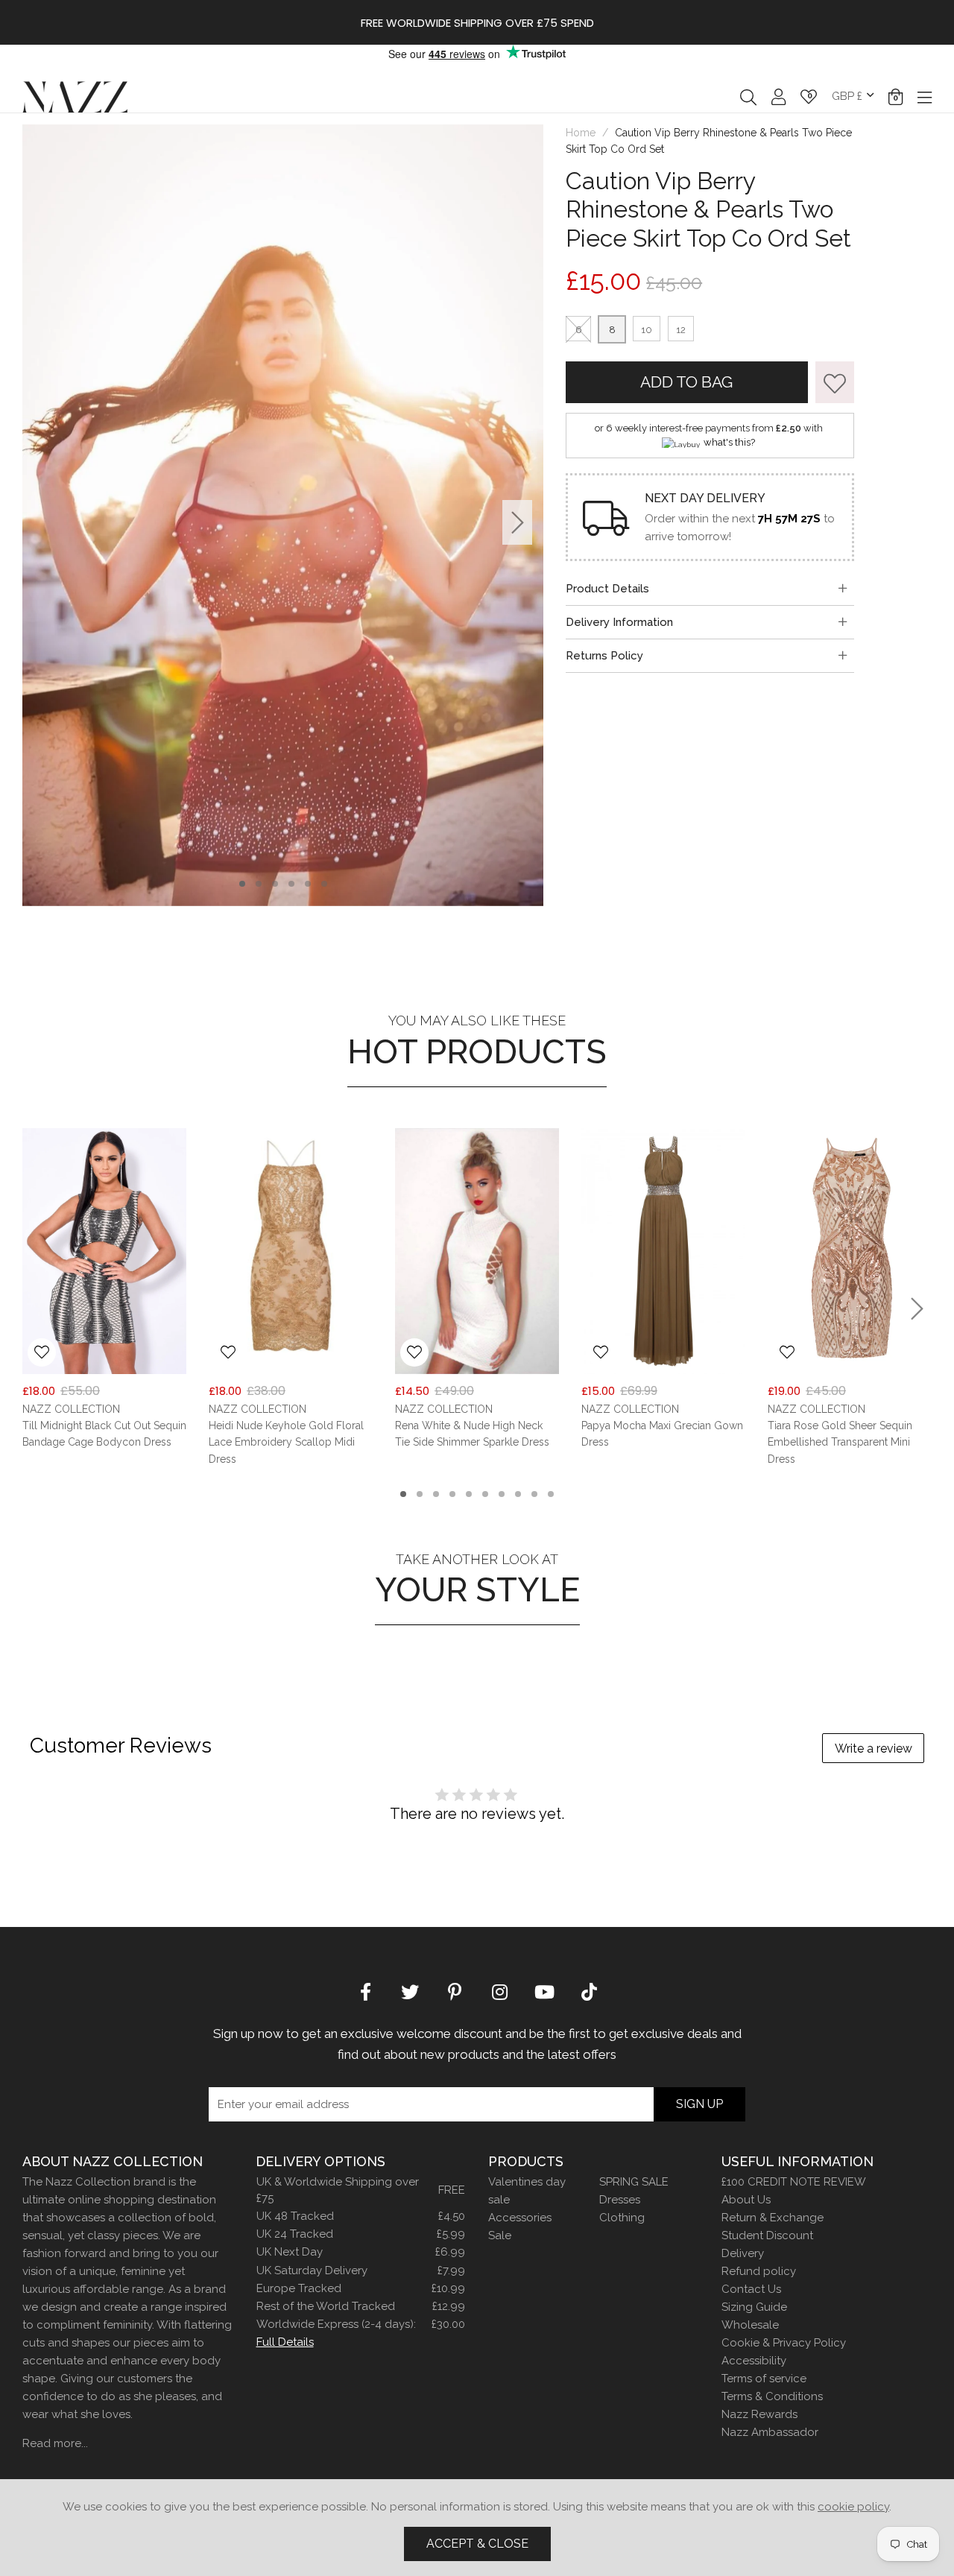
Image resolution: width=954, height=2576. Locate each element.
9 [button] (534, 1494)
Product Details (607, 589)
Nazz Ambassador (770, 2432)
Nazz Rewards (759, 2414)
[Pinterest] (455, 1990)
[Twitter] (410, 1990)
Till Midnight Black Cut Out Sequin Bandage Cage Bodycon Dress (104, 1434)
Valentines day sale (527, 2191)
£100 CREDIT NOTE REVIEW (794, 2182)
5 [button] (308, 884)
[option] (283, 515)
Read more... (55, 2443)
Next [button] (518, 522)
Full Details (285, 2342)
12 (681, 330)
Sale (500, 2235)
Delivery (743, 2253)
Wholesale (750, 2325)
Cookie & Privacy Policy (784, 2343)
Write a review (874, 1749)
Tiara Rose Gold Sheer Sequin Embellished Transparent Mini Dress (840, 1442)
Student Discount (767, 2235)
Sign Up (699, 2104)
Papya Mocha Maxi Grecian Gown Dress (662, 1434)
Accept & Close (477, 2544)
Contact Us (751, 2289)
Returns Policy (604, 656)
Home (581, 133)
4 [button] (291, 884)
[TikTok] (589, 1990)
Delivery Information (619, 622)
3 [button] (275, 884)
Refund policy (759, 2271)
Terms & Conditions (772, 2396)
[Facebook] (365, 1990)
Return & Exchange (773, 2218)
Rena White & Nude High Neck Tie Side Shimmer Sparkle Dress (472, 1434)
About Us (746, 2200)
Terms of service (764, 2379)
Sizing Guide (754, 2307)
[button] (895, 97)
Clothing (622, 2218)
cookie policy (853, 2507)
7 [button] (502, 1494)
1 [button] (242, 884)
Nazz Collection (75, 96)
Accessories (520, 2218)
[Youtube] (544, 1990)
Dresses (620, 2200)
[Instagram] (499, 1990)
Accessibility (754, 2361)
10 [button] (551, 1494)
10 (647, 330)
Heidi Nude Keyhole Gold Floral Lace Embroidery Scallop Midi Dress (286, 1442)
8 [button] (518, 1494)
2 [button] (259, 884)
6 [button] (324, 884)
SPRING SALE (634, 2182)
